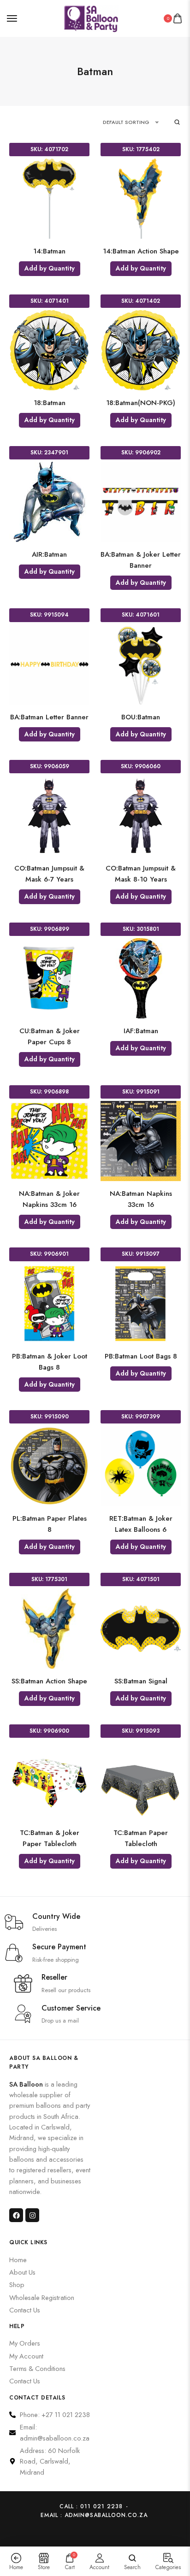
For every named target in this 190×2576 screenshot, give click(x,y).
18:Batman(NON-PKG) (141, 403)
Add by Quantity (50, 268)
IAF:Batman (141, 1031)
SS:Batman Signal (141, 1681)
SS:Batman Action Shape (49, 1681)
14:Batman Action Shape (141, 251)
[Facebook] (16, 2215)
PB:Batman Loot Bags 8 (141, 1356)
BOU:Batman (141, 717)
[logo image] (91, 17)
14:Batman (49, 251)
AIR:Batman (49, 554)
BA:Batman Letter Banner (49, 717)
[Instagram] (32, 2215)
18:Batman (50, 403)
